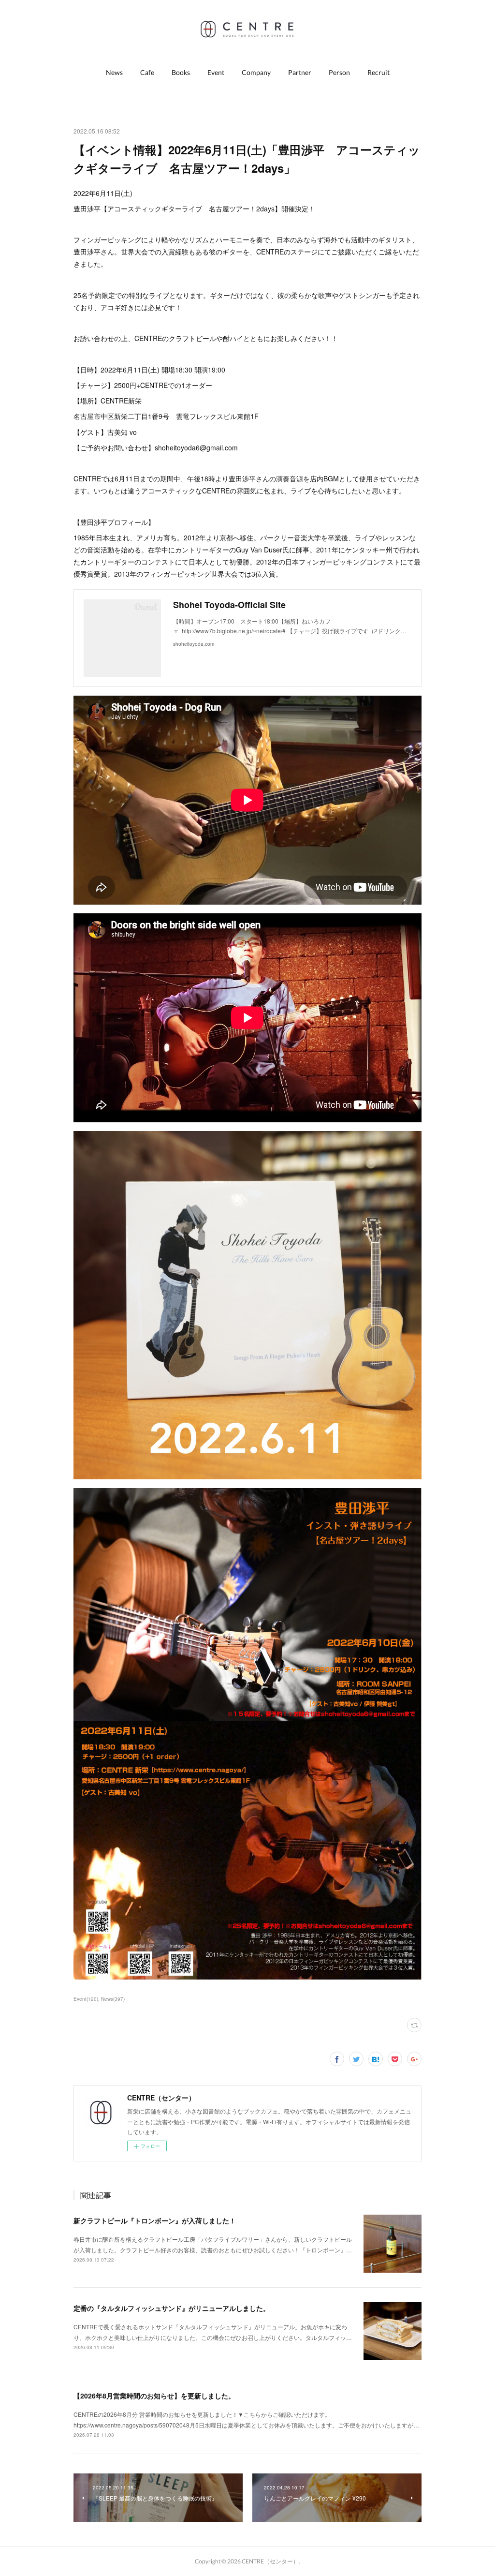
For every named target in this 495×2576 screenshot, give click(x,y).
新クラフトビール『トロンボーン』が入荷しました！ (155, 2220)
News (114, 72)
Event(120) (86, 1999)
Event (216, 72)
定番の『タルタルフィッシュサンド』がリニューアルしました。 (172, 2308)
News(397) (113, 1999)
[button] (114, 73)
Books (181, 72)
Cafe (147, 72)
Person (339, 72)
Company (256, 72)
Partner (300, 72)
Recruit (379, 72)
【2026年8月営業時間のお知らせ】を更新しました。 (154, 2396)
